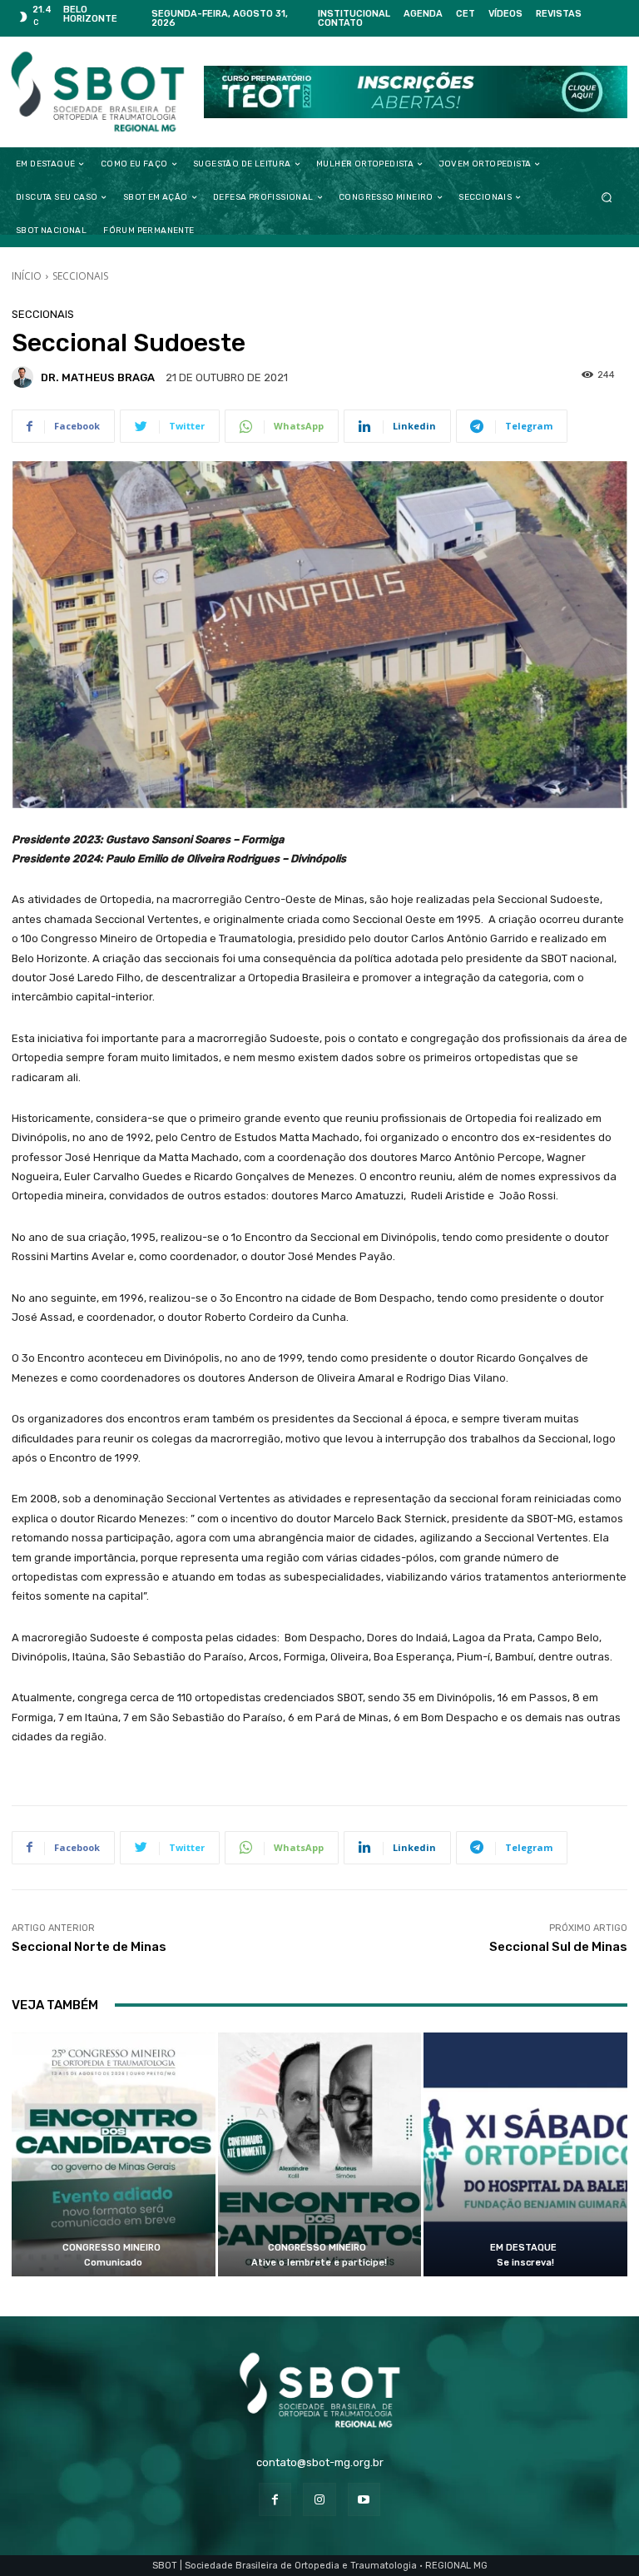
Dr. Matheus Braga (98, 377)
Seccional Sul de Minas (558, 1947)
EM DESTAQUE (523, 2248)
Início (27, 276)
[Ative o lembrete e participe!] (320, 2155)
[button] (607, 198)
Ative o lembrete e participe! (319, 2263)
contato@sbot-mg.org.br (320, 2462)
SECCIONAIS (80, 276)
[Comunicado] (114, 2155)
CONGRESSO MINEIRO (111, 2248)
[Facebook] (275, 2499)
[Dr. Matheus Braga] (25, 377)
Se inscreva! (525, 2263)
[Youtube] (364, 2499)
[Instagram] (319, 2499)
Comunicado (113, 2263)
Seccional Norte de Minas (89, 1947)
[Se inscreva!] (525, 2155)
